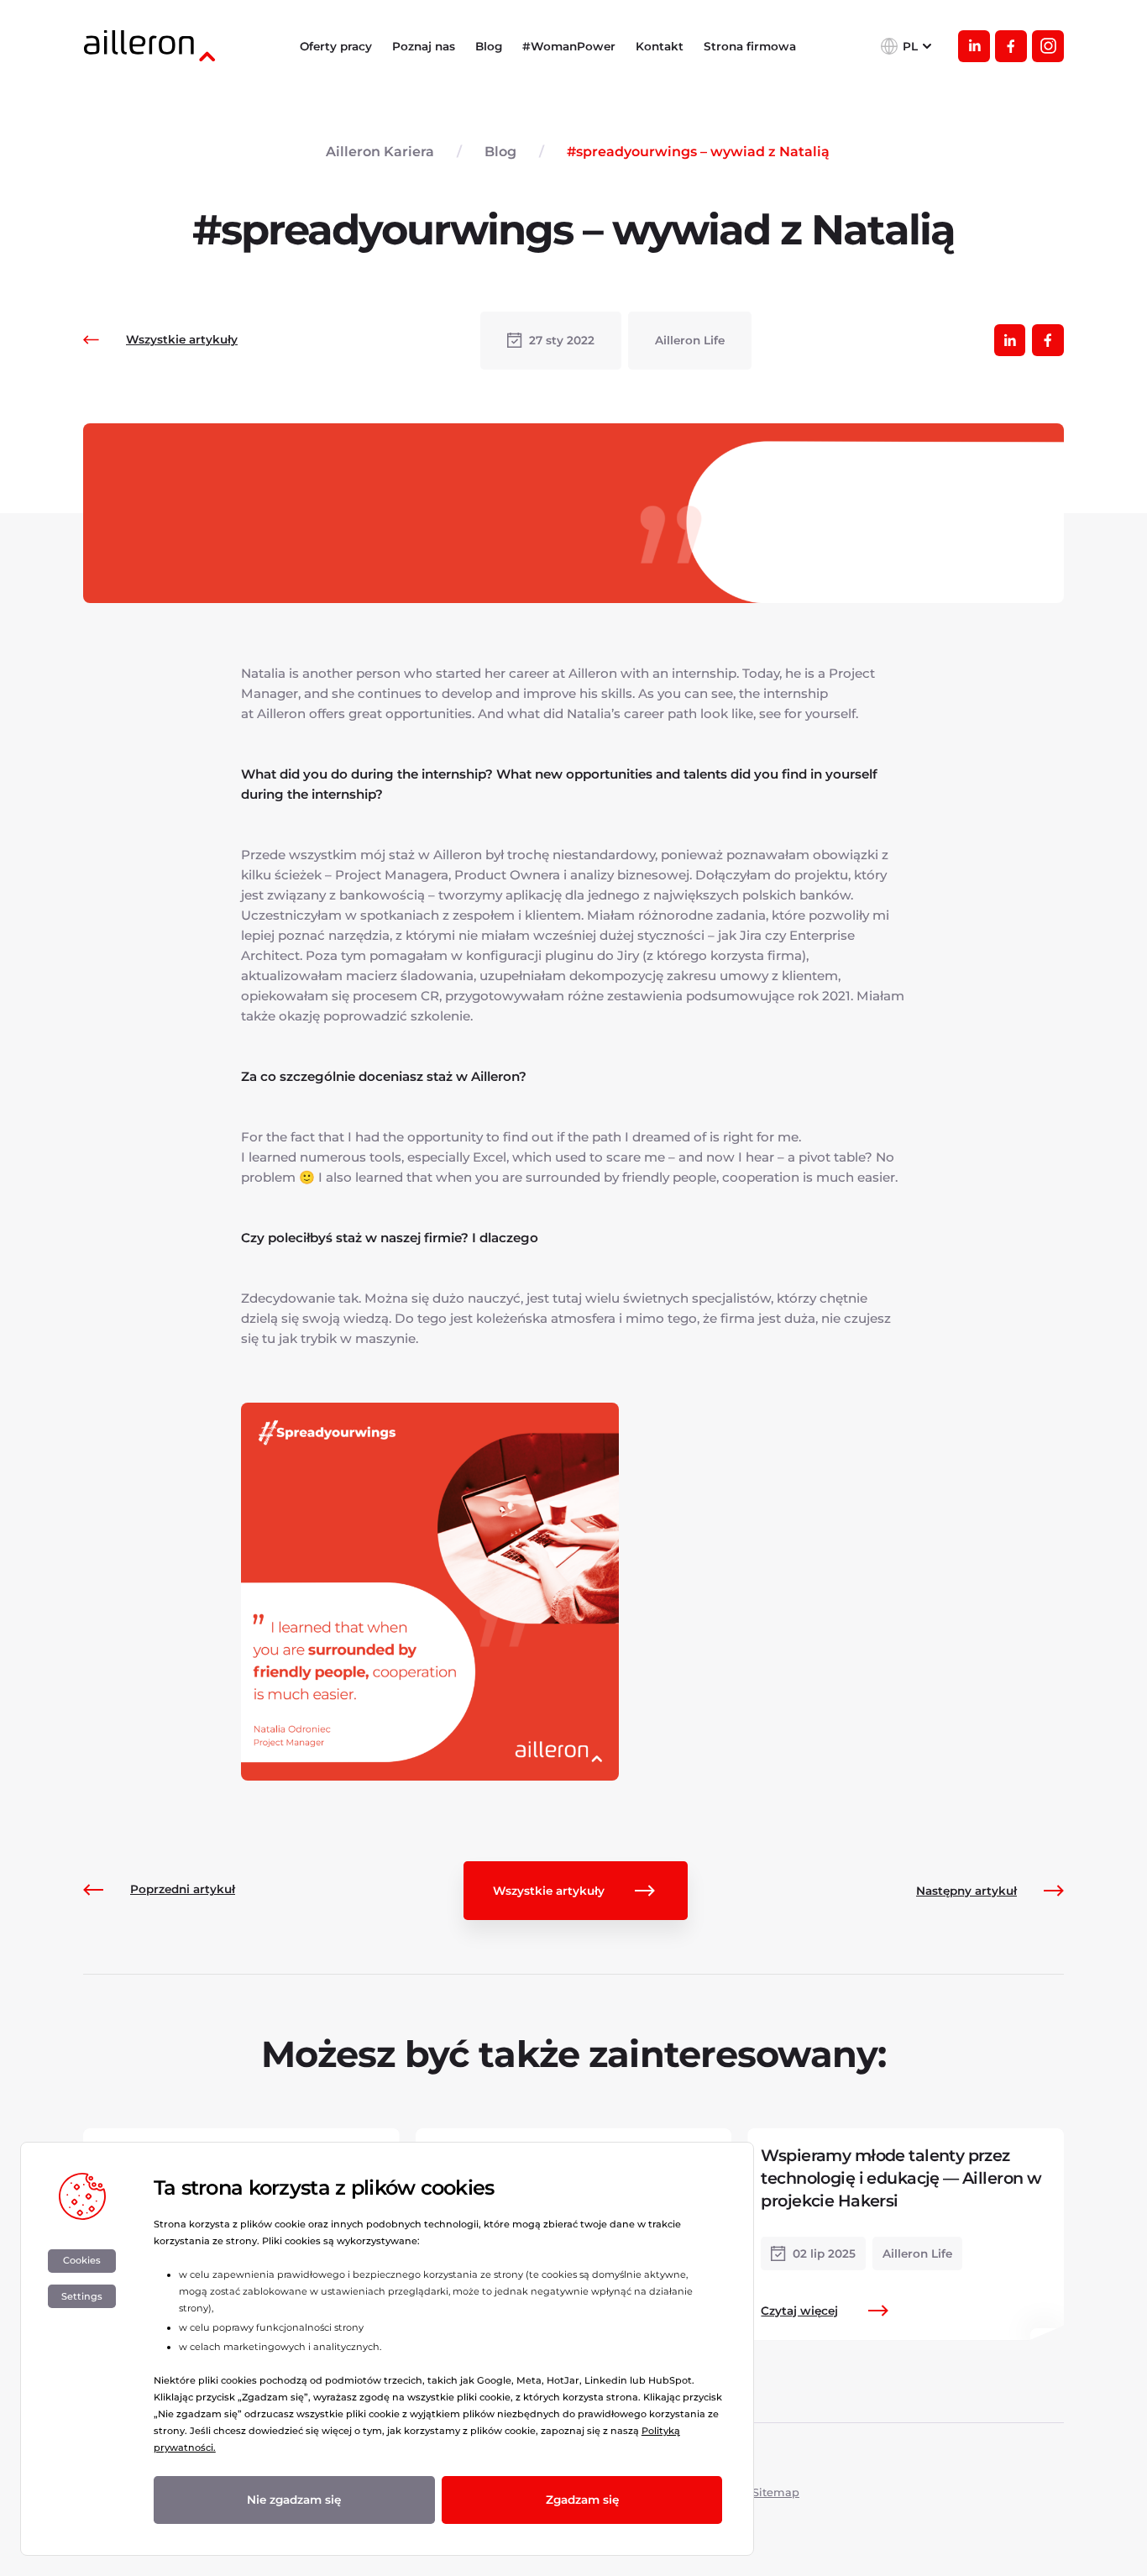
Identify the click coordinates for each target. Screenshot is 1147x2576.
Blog (489, 46)
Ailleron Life (690, 340)
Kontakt (660, 46)
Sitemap (776, 2492)
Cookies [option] (82, 2260)
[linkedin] (974, 46)
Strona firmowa (750, 46)
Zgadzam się (582, 2500)
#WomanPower (569, 46)
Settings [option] (82, 2296)
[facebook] (1011, 46)
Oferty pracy (336, 46)
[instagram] (1048, 46)
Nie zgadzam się (294, 2500)
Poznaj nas (424, 46)
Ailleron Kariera (380, 152)
